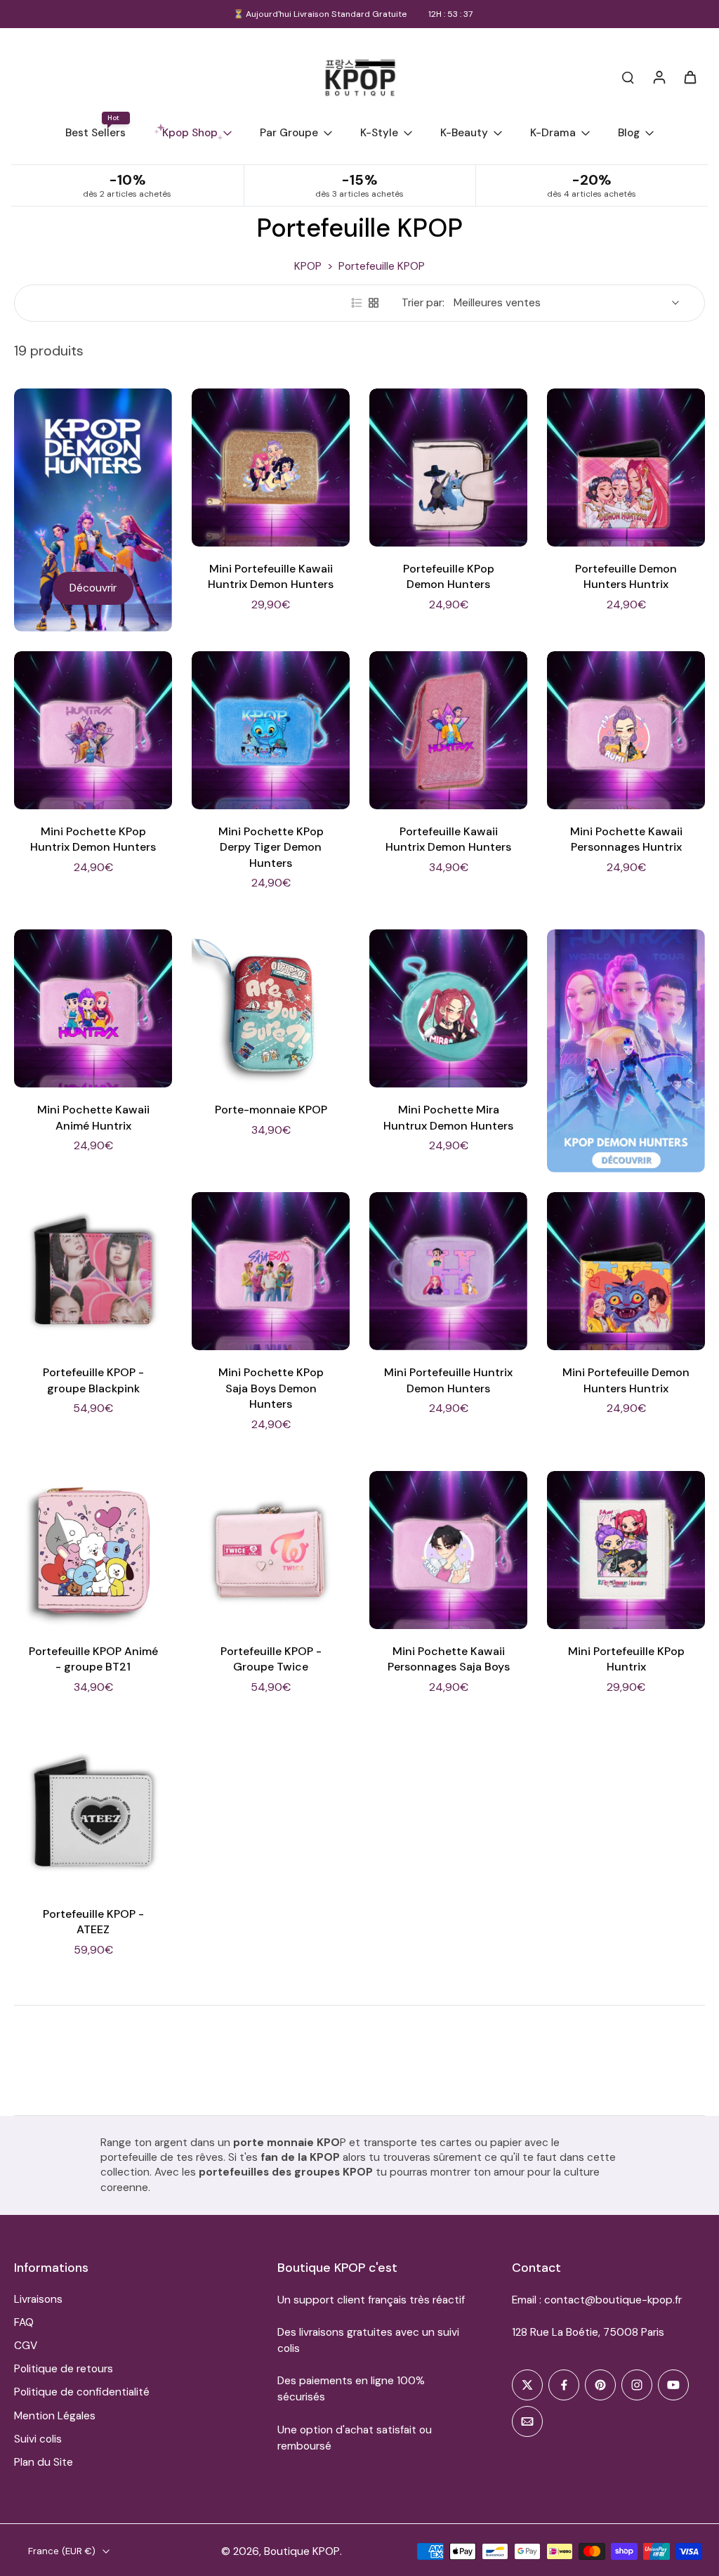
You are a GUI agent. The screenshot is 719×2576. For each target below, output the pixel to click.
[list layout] (357, 303)
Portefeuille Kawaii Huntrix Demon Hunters (448, 839)
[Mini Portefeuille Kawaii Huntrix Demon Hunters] (271, 468)
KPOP (308, 266)
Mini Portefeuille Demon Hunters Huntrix (626, 1380)
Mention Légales (55, 2416)
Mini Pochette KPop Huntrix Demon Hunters (93, 839)
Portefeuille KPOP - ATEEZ (93, 1922)
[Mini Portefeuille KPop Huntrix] (626, 1550)
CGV (26, 2346)
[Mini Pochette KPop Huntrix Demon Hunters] (93, 730)
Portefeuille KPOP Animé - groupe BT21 (93, 1659)
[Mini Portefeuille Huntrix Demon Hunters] (448, 1271)
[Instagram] (637, 2385)
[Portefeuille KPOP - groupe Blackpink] (93, 1271)
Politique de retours (64, 2369)
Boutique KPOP (302, 2551)
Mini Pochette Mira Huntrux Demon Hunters (448, 1118)
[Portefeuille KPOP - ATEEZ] (93, 1813)
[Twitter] (527, 2385)
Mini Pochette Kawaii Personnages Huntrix (626, 839)
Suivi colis (38, 2439)
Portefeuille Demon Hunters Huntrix (626, 577)
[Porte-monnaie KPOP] (271, 1008)
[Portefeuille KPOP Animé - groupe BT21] (93, 1550)
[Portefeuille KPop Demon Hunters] (448, 468)
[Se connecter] (659, 77)
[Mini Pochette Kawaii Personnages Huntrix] (626, 730)
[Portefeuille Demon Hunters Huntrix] (626, 468)
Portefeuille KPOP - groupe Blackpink (93, 1380)
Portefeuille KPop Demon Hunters (449, 577)
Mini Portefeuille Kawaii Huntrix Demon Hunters (271, 577)
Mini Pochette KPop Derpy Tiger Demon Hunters (271, 847)
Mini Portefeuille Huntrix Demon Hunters (448, 1380)
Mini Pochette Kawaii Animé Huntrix (93, 1118)
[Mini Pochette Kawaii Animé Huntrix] (93, 1008)
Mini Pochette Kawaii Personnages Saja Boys (449, 1659)
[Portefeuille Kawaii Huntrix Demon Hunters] (448, 730)
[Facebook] (564, 2385)
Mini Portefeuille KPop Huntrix (626, 1659)
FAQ (24, 2322)
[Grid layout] (374, 303)
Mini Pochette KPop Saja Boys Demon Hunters (271, 1388)
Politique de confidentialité (82, 2392)
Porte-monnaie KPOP (271, 1110)
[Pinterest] (600, 2385)
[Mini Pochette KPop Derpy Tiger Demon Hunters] (271, 730)
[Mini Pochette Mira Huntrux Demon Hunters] (448, 1008)
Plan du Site (44, 2462)
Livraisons (38, 2299)
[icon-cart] (690, 77)
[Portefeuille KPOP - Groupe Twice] (271, 1550)
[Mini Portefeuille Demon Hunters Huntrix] (626, 1271)
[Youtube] (673, 2385)
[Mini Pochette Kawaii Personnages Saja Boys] (448, 1550)
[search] (628, 77)
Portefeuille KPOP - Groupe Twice (271, 1659)
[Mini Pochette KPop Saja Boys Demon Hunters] (271, 1271)
